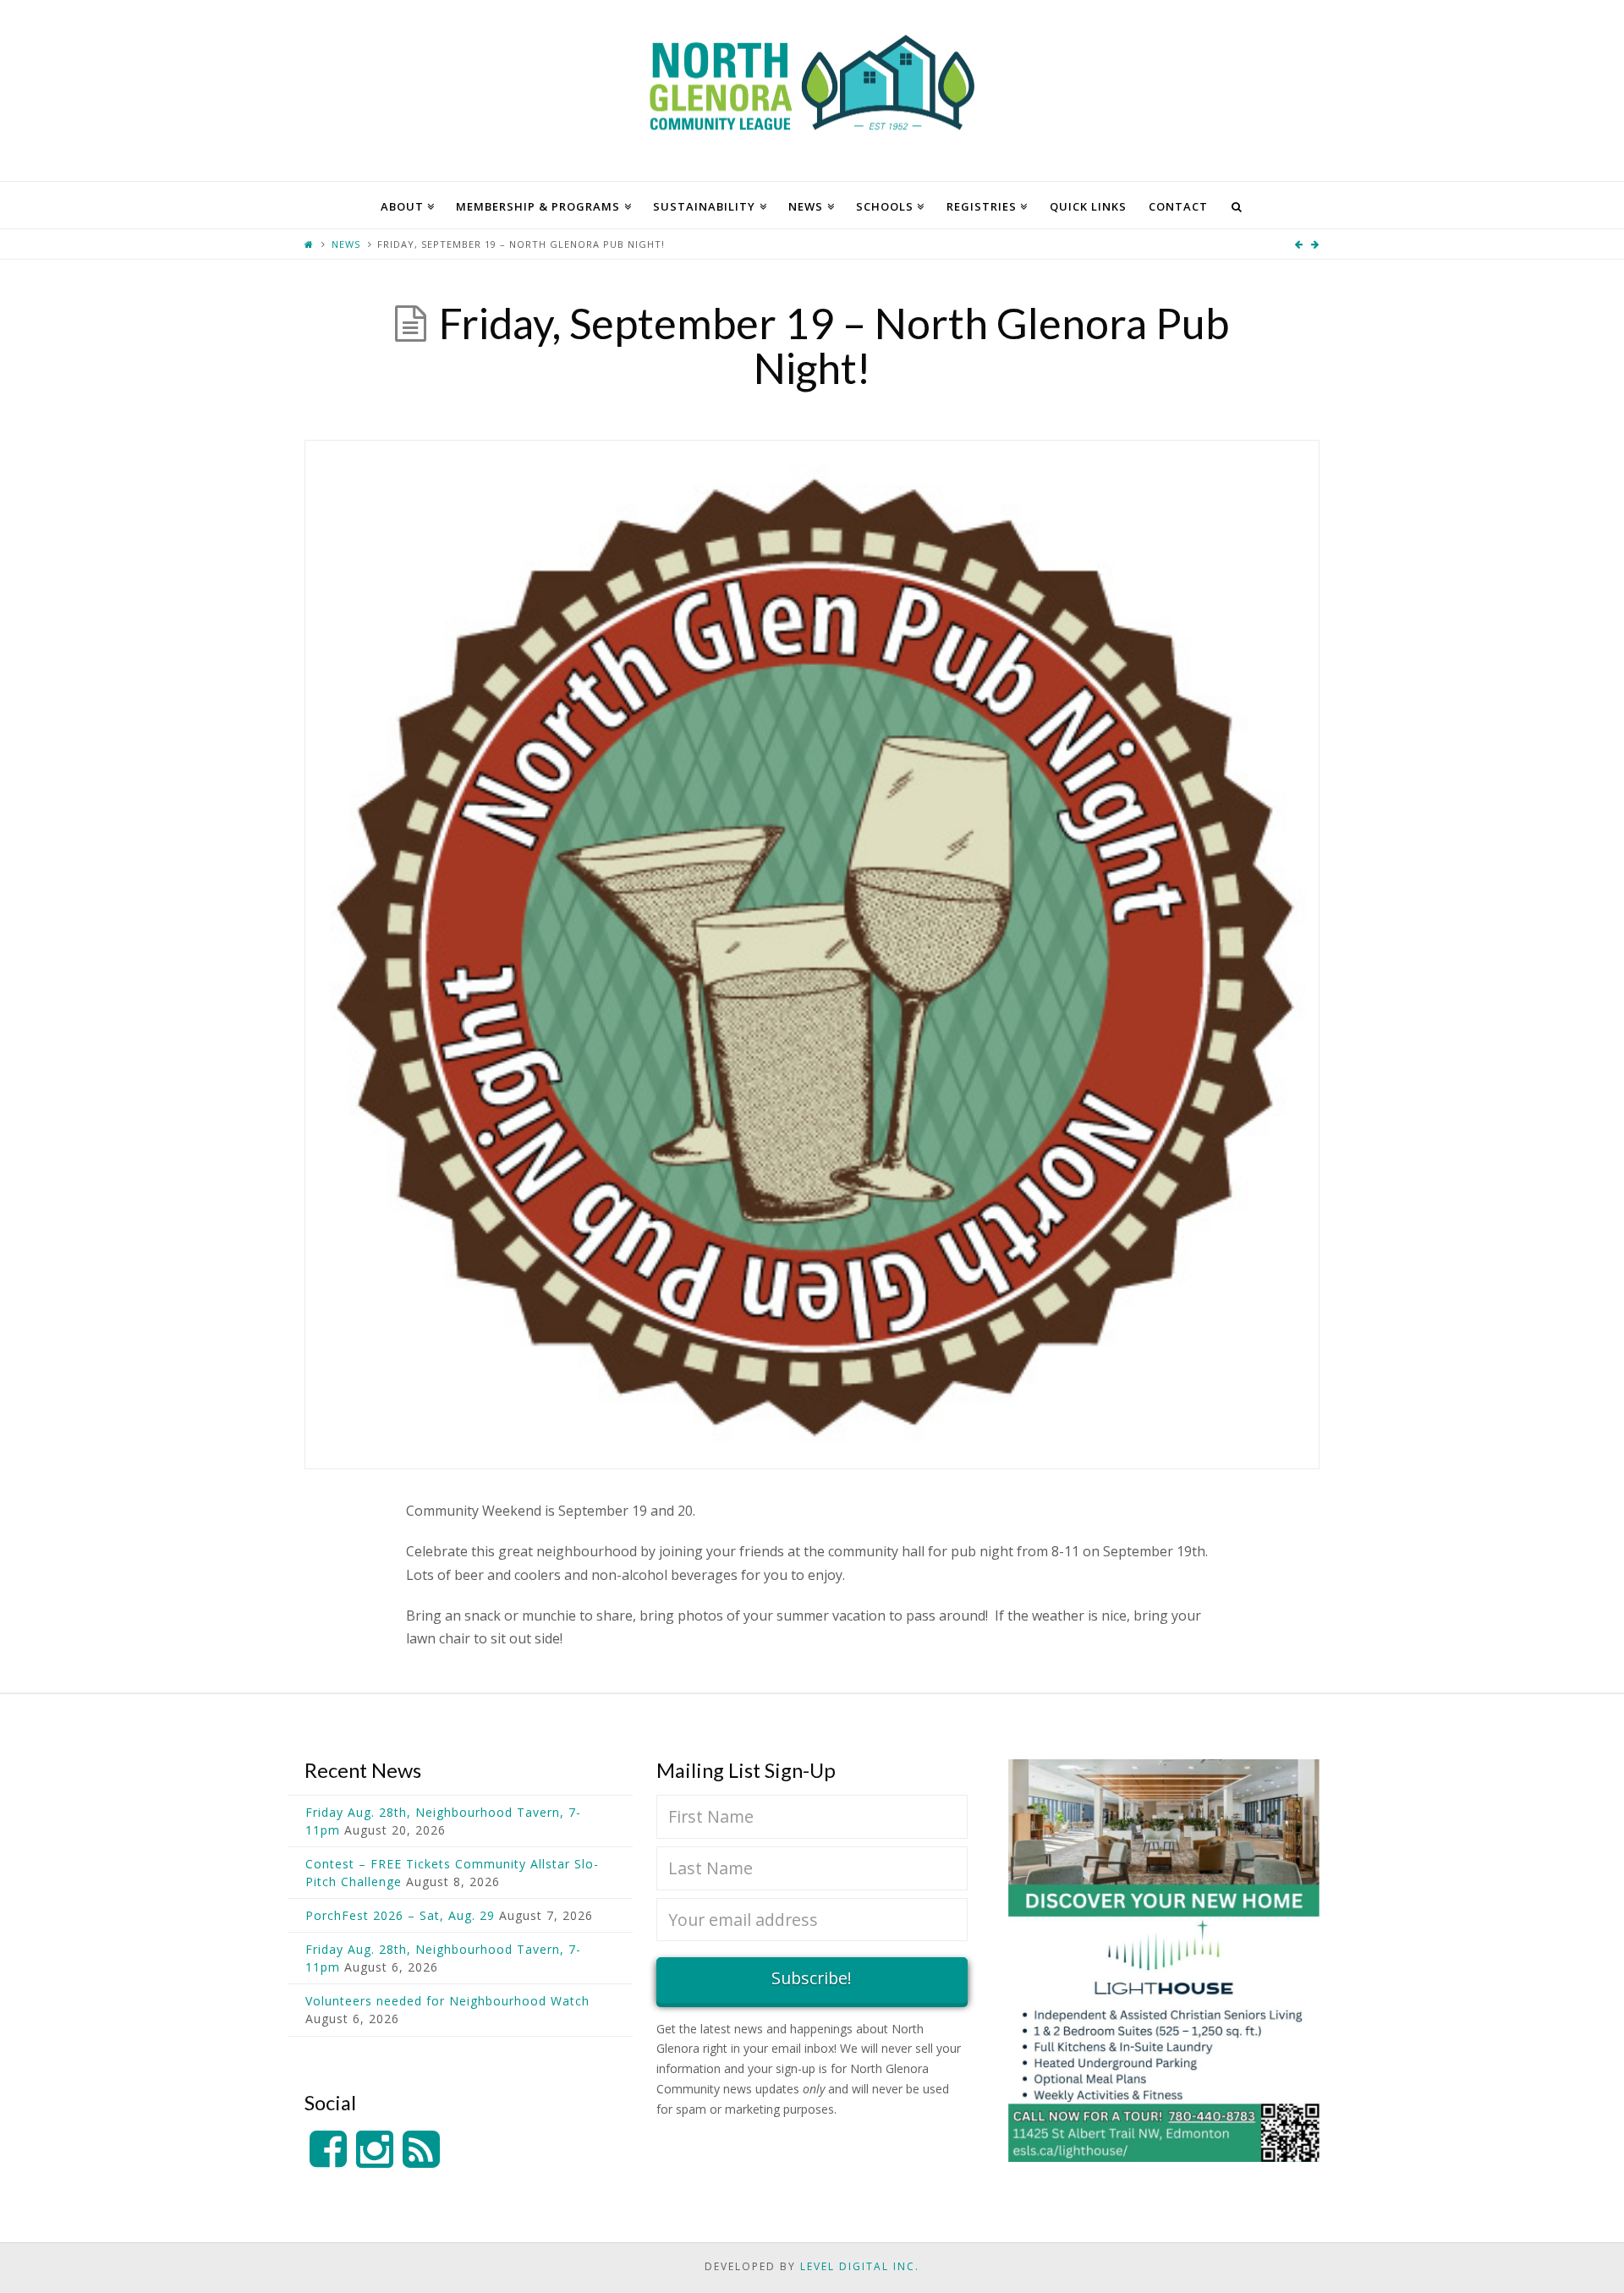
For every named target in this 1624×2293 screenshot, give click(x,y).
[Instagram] (375, 2150)
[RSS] (421, 2150)
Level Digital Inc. (860, 2266)
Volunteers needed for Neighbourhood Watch (447, 2001)
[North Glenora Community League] (812, 91)
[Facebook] (328, 2150)
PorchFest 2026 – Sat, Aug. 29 (400, 1915)
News (346, 244)
